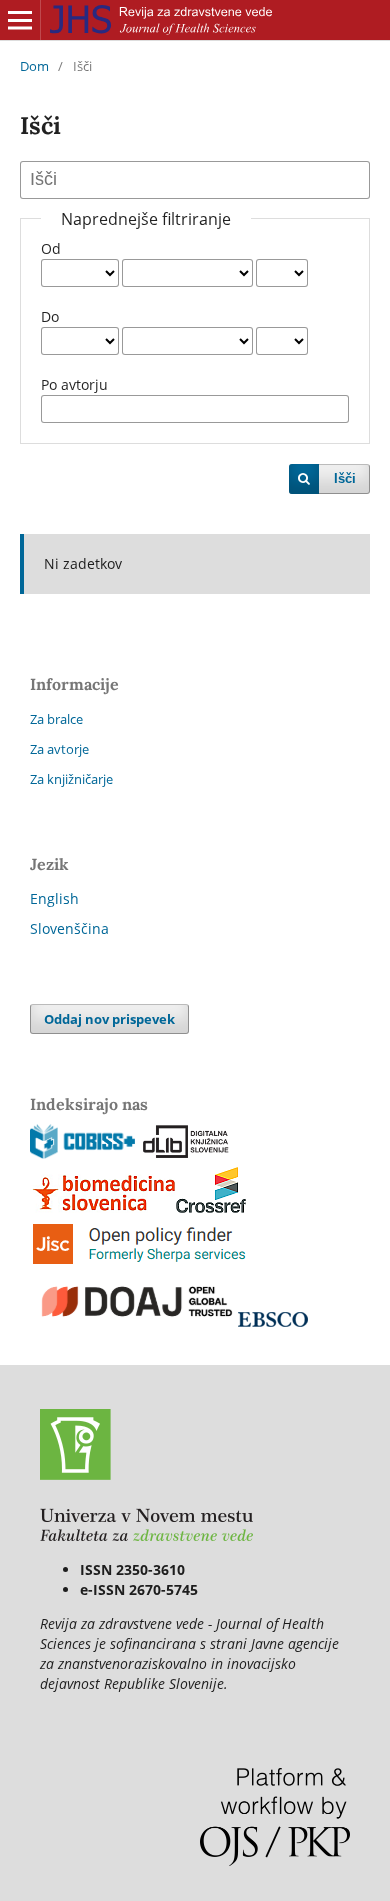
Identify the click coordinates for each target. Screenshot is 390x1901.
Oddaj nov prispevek (109, 1019)
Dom (34, 66)
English (54, 898)
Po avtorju (74, 384)
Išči (345, 478)
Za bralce (56, 719)
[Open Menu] (20, 20)
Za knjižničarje (71, 779)
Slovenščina (69, 928)
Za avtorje (59, 749)
